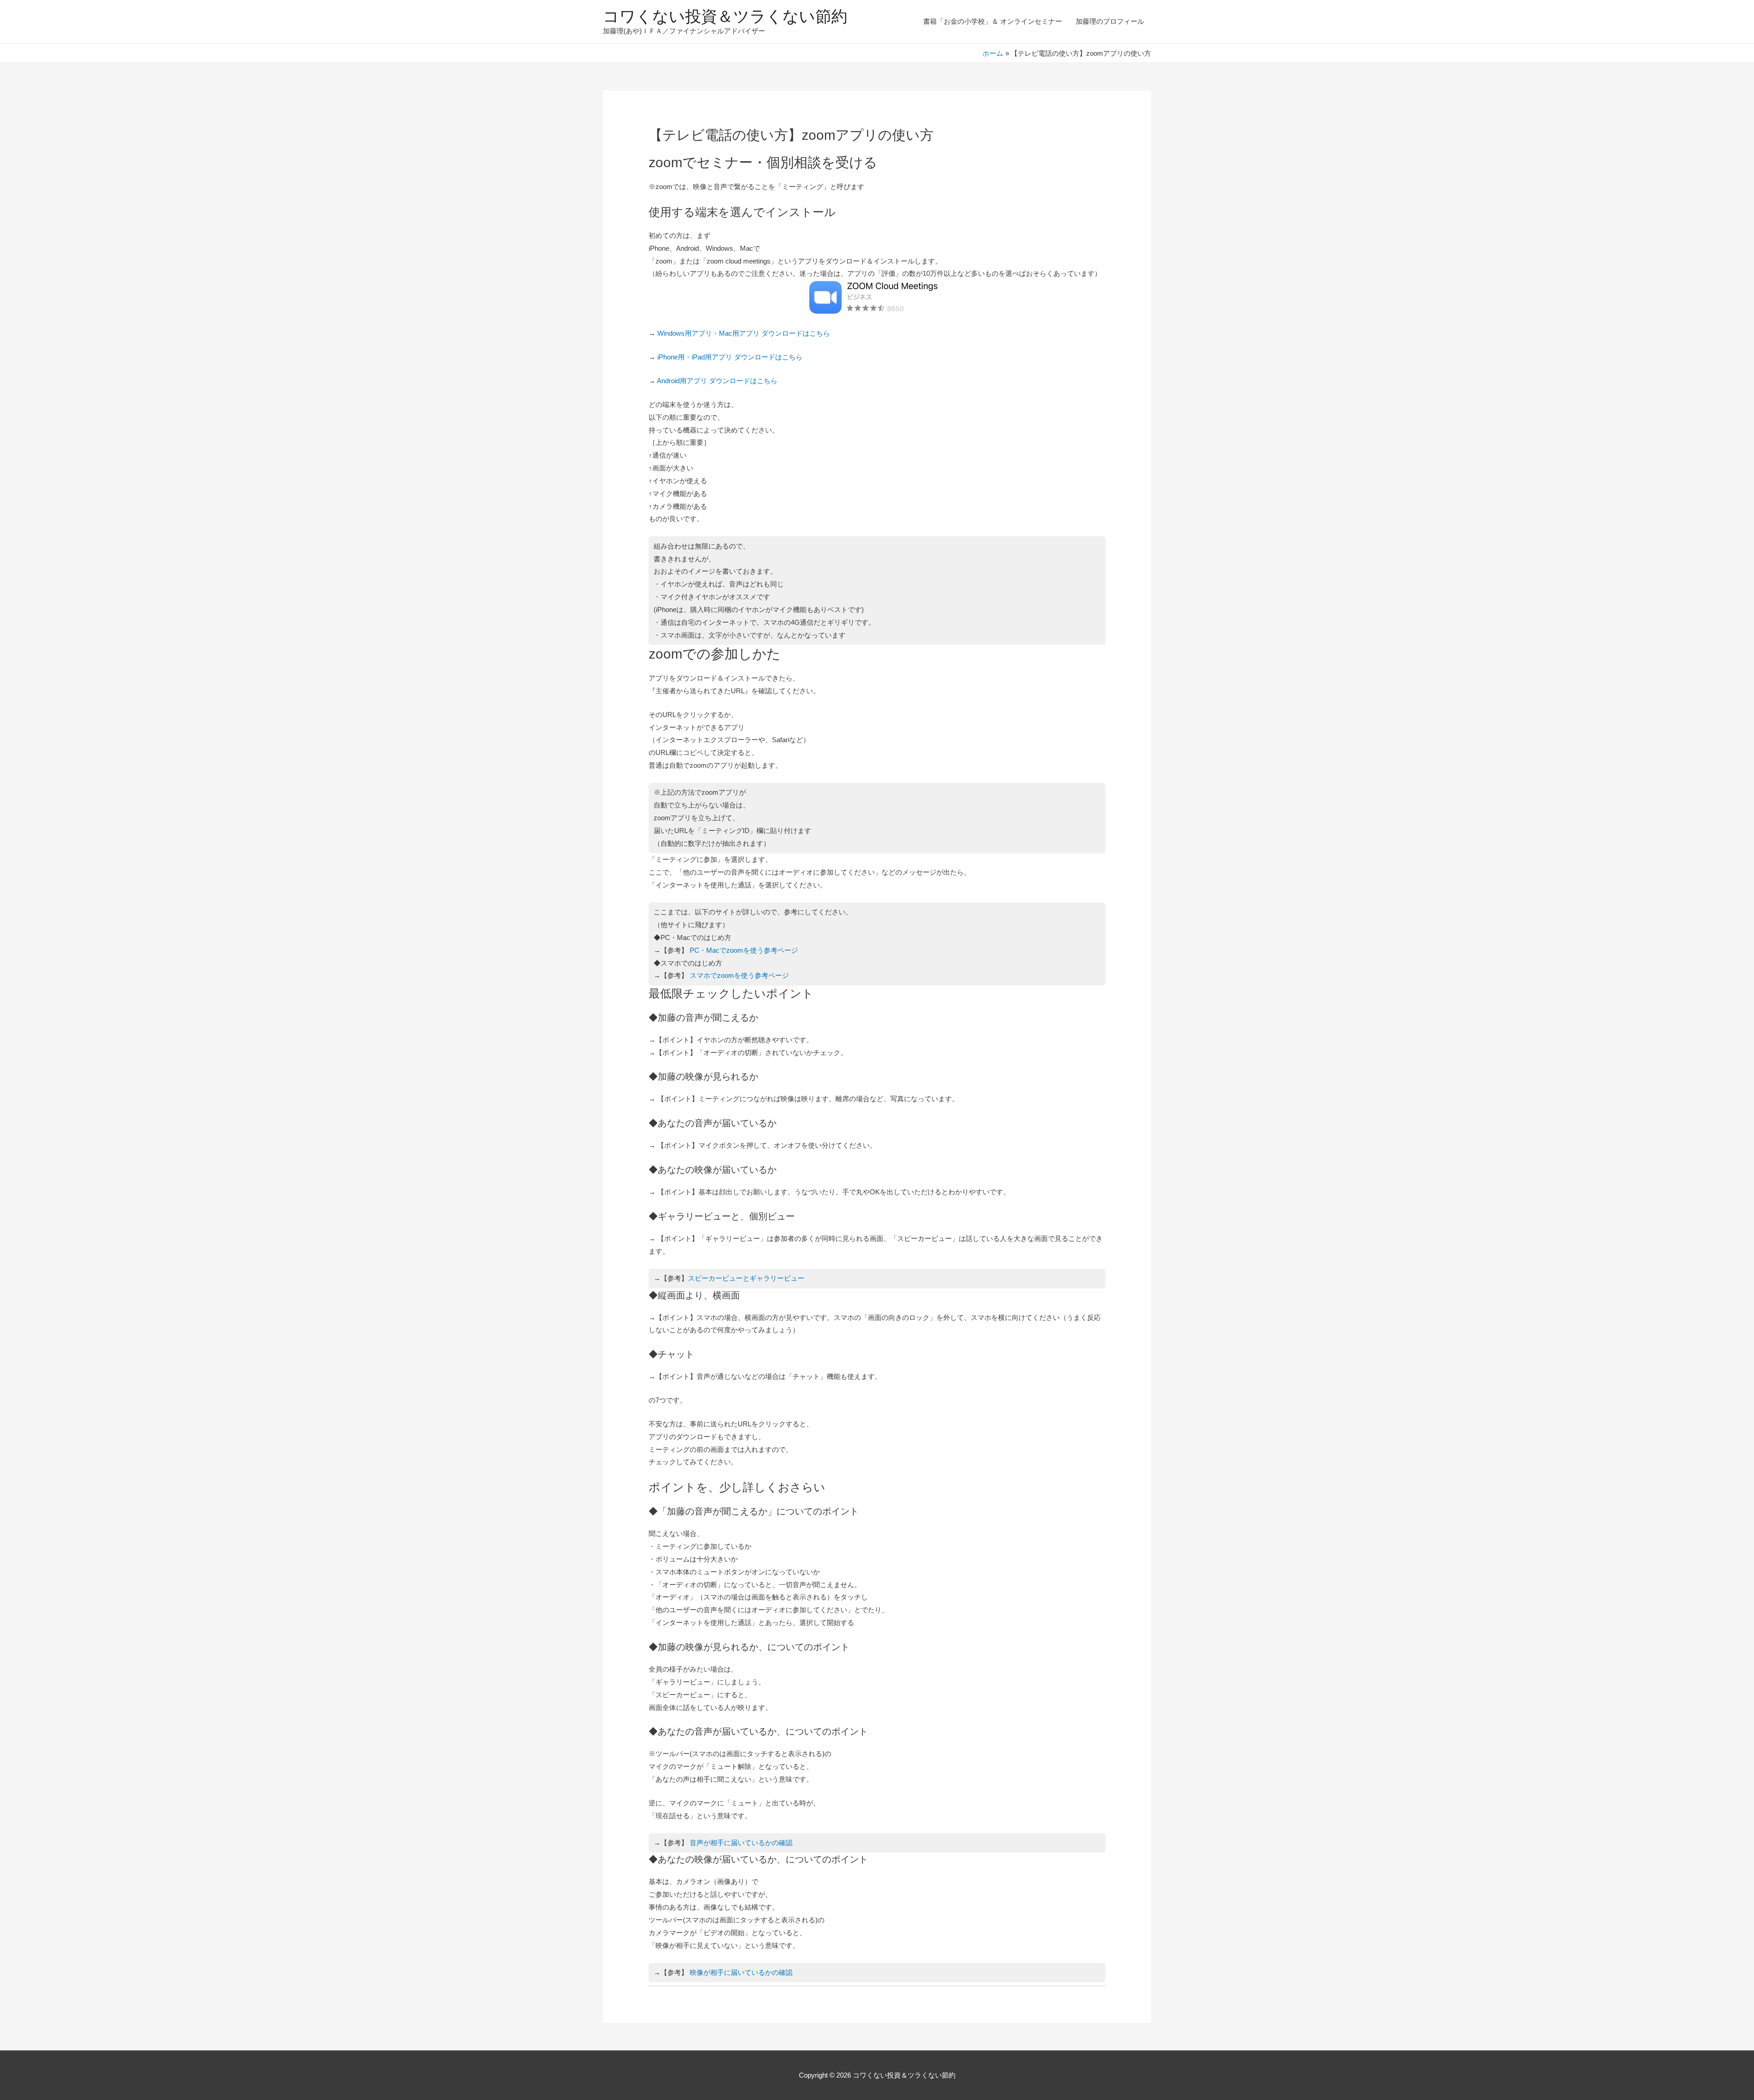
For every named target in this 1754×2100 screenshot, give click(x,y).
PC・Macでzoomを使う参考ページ (744, 950)
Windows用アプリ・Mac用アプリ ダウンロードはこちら (744, 333)
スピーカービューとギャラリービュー (746, 1278)
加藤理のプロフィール (1110, 21)
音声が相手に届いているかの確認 (741, 1843)
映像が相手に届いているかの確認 (741, 1972)
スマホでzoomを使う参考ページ (739, 975)
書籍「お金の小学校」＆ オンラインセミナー (993, 21)
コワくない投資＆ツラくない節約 (725, 16)
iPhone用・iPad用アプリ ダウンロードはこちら (730, 357)
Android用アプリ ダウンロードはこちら (717, 381)
